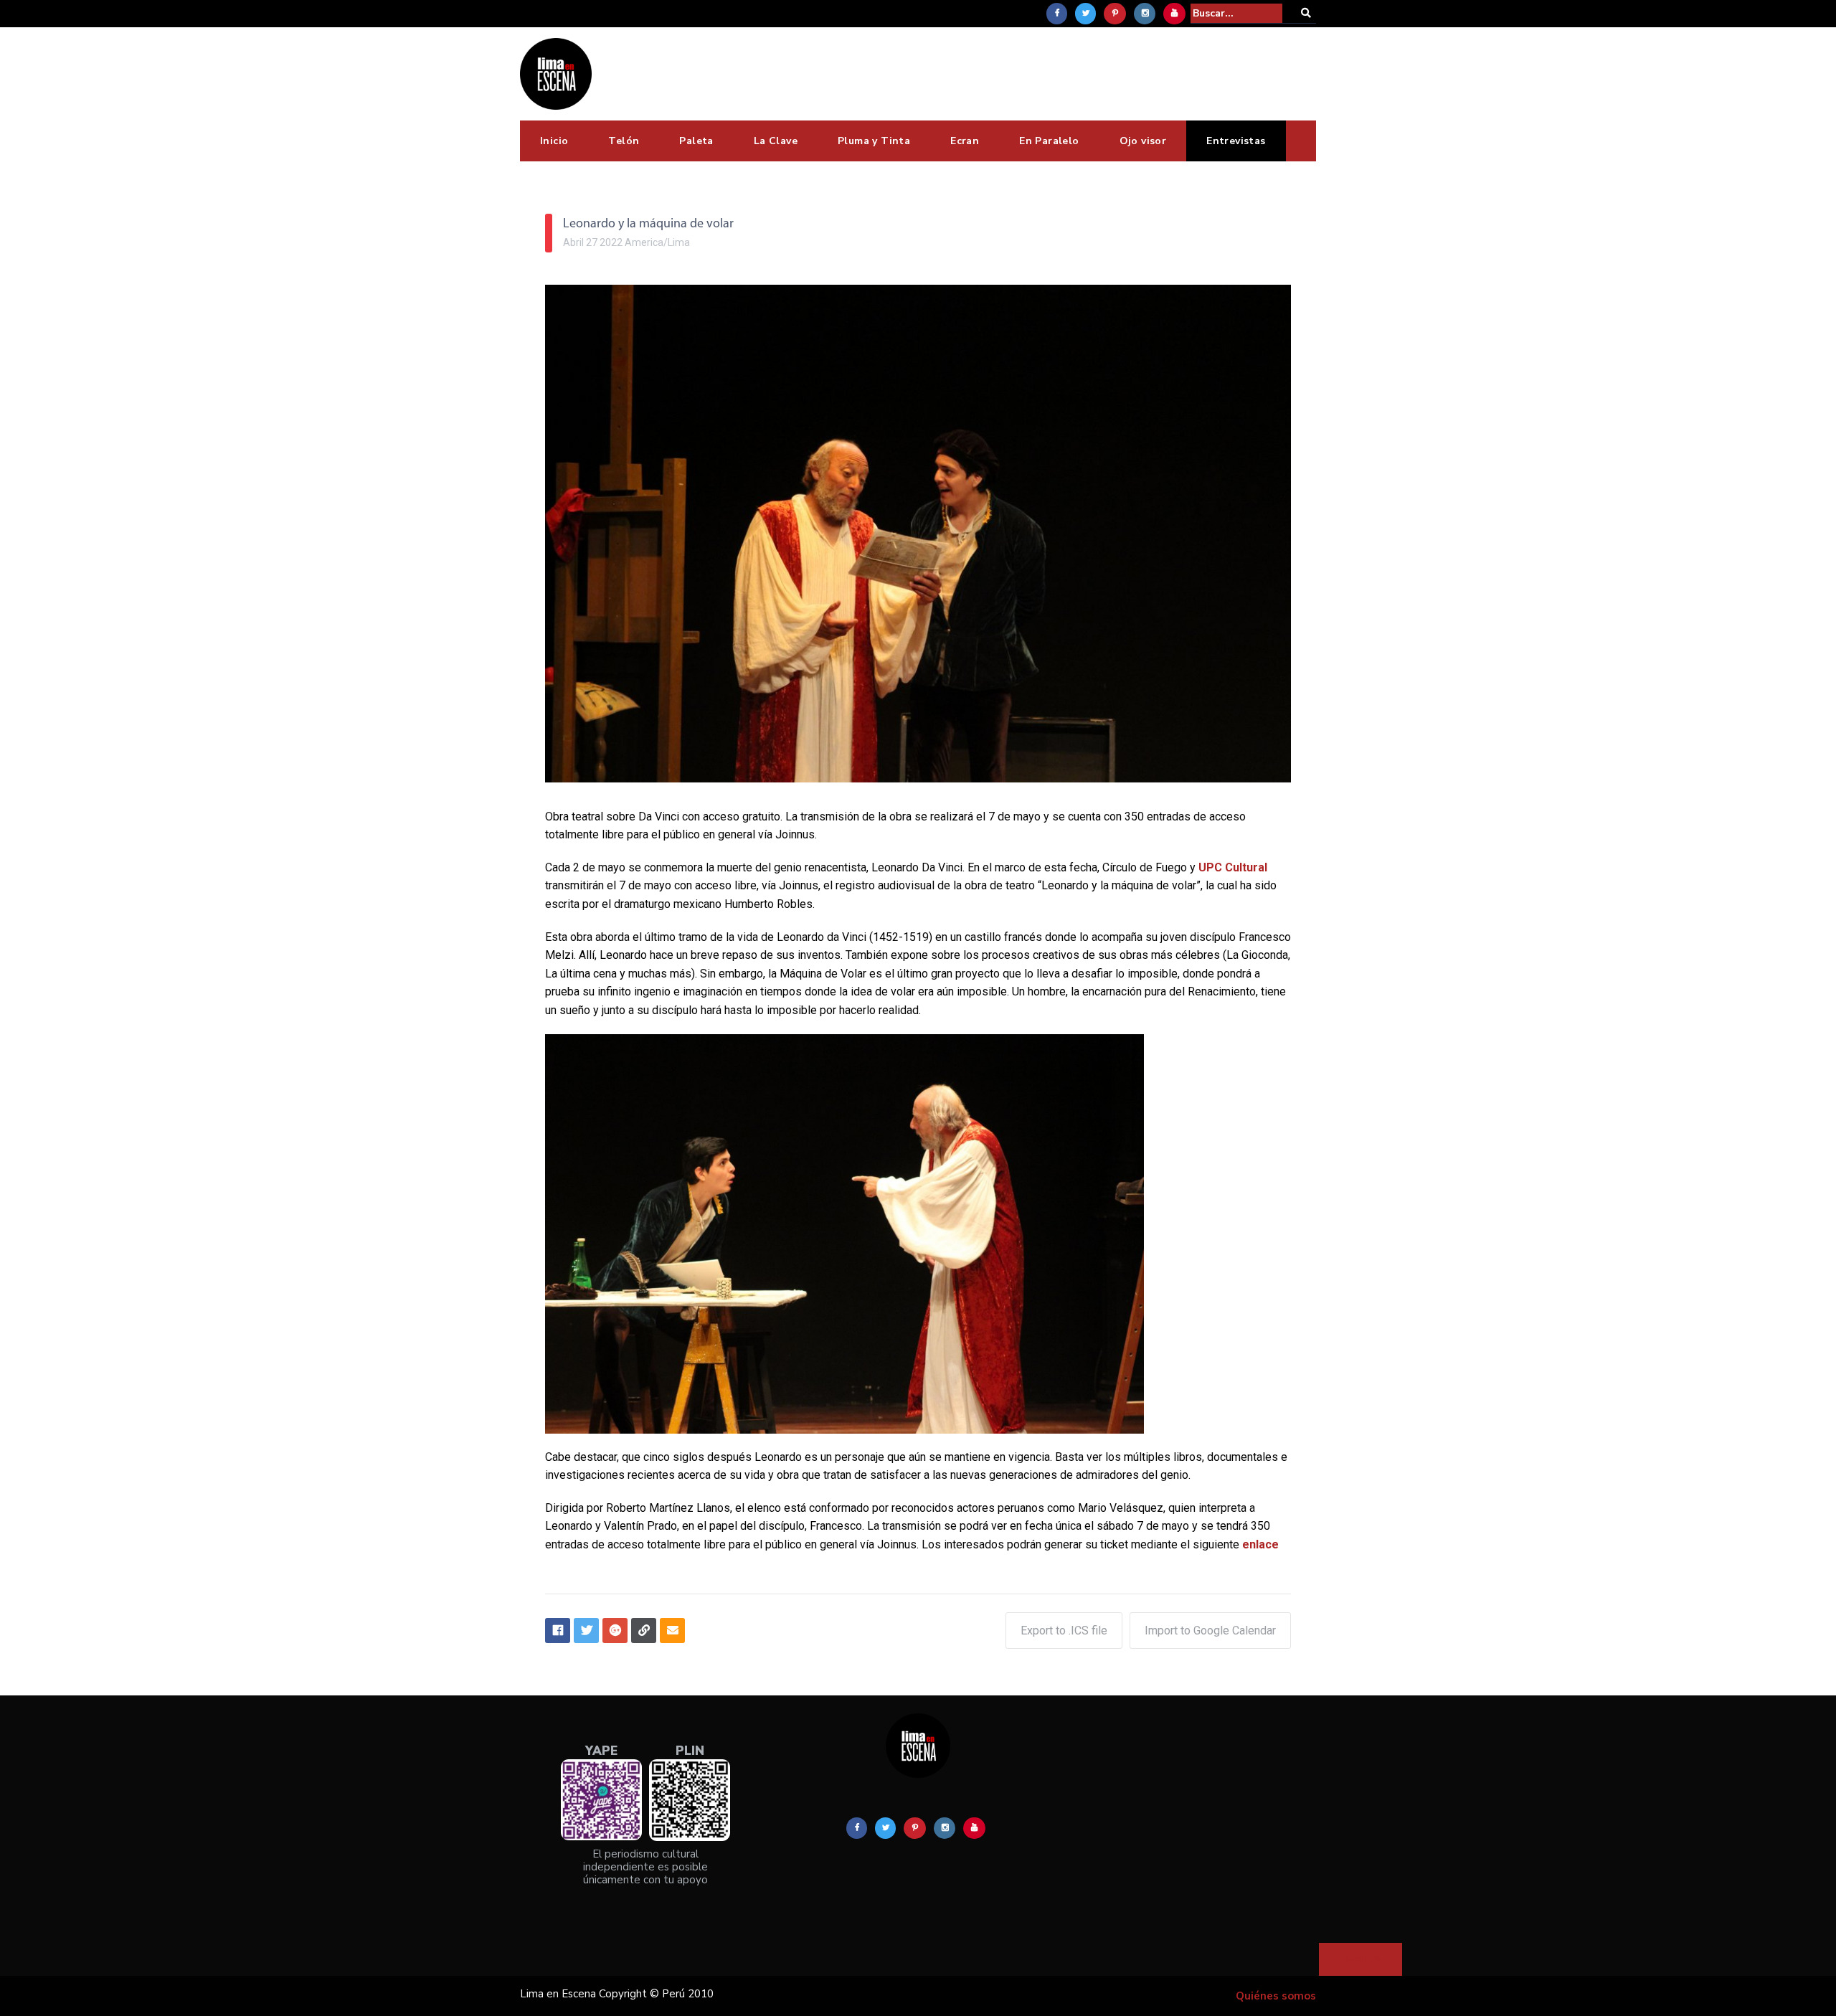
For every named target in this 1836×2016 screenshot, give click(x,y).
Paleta (696, 141)
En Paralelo (1049, 141)
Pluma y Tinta (874, 141)
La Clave (776, 141)
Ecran (965, 141)
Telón (624, 141)
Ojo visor (1143, 141)
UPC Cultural (1233, 867)
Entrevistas (1236, 141)
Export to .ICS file (1064, 1631)
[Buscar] (1306, 13)
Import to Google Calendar (1210, 1631)
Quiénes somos (1276, 1996)
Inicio (554, 141)
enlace (1260, 1544)
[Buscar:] (1236, 13)
